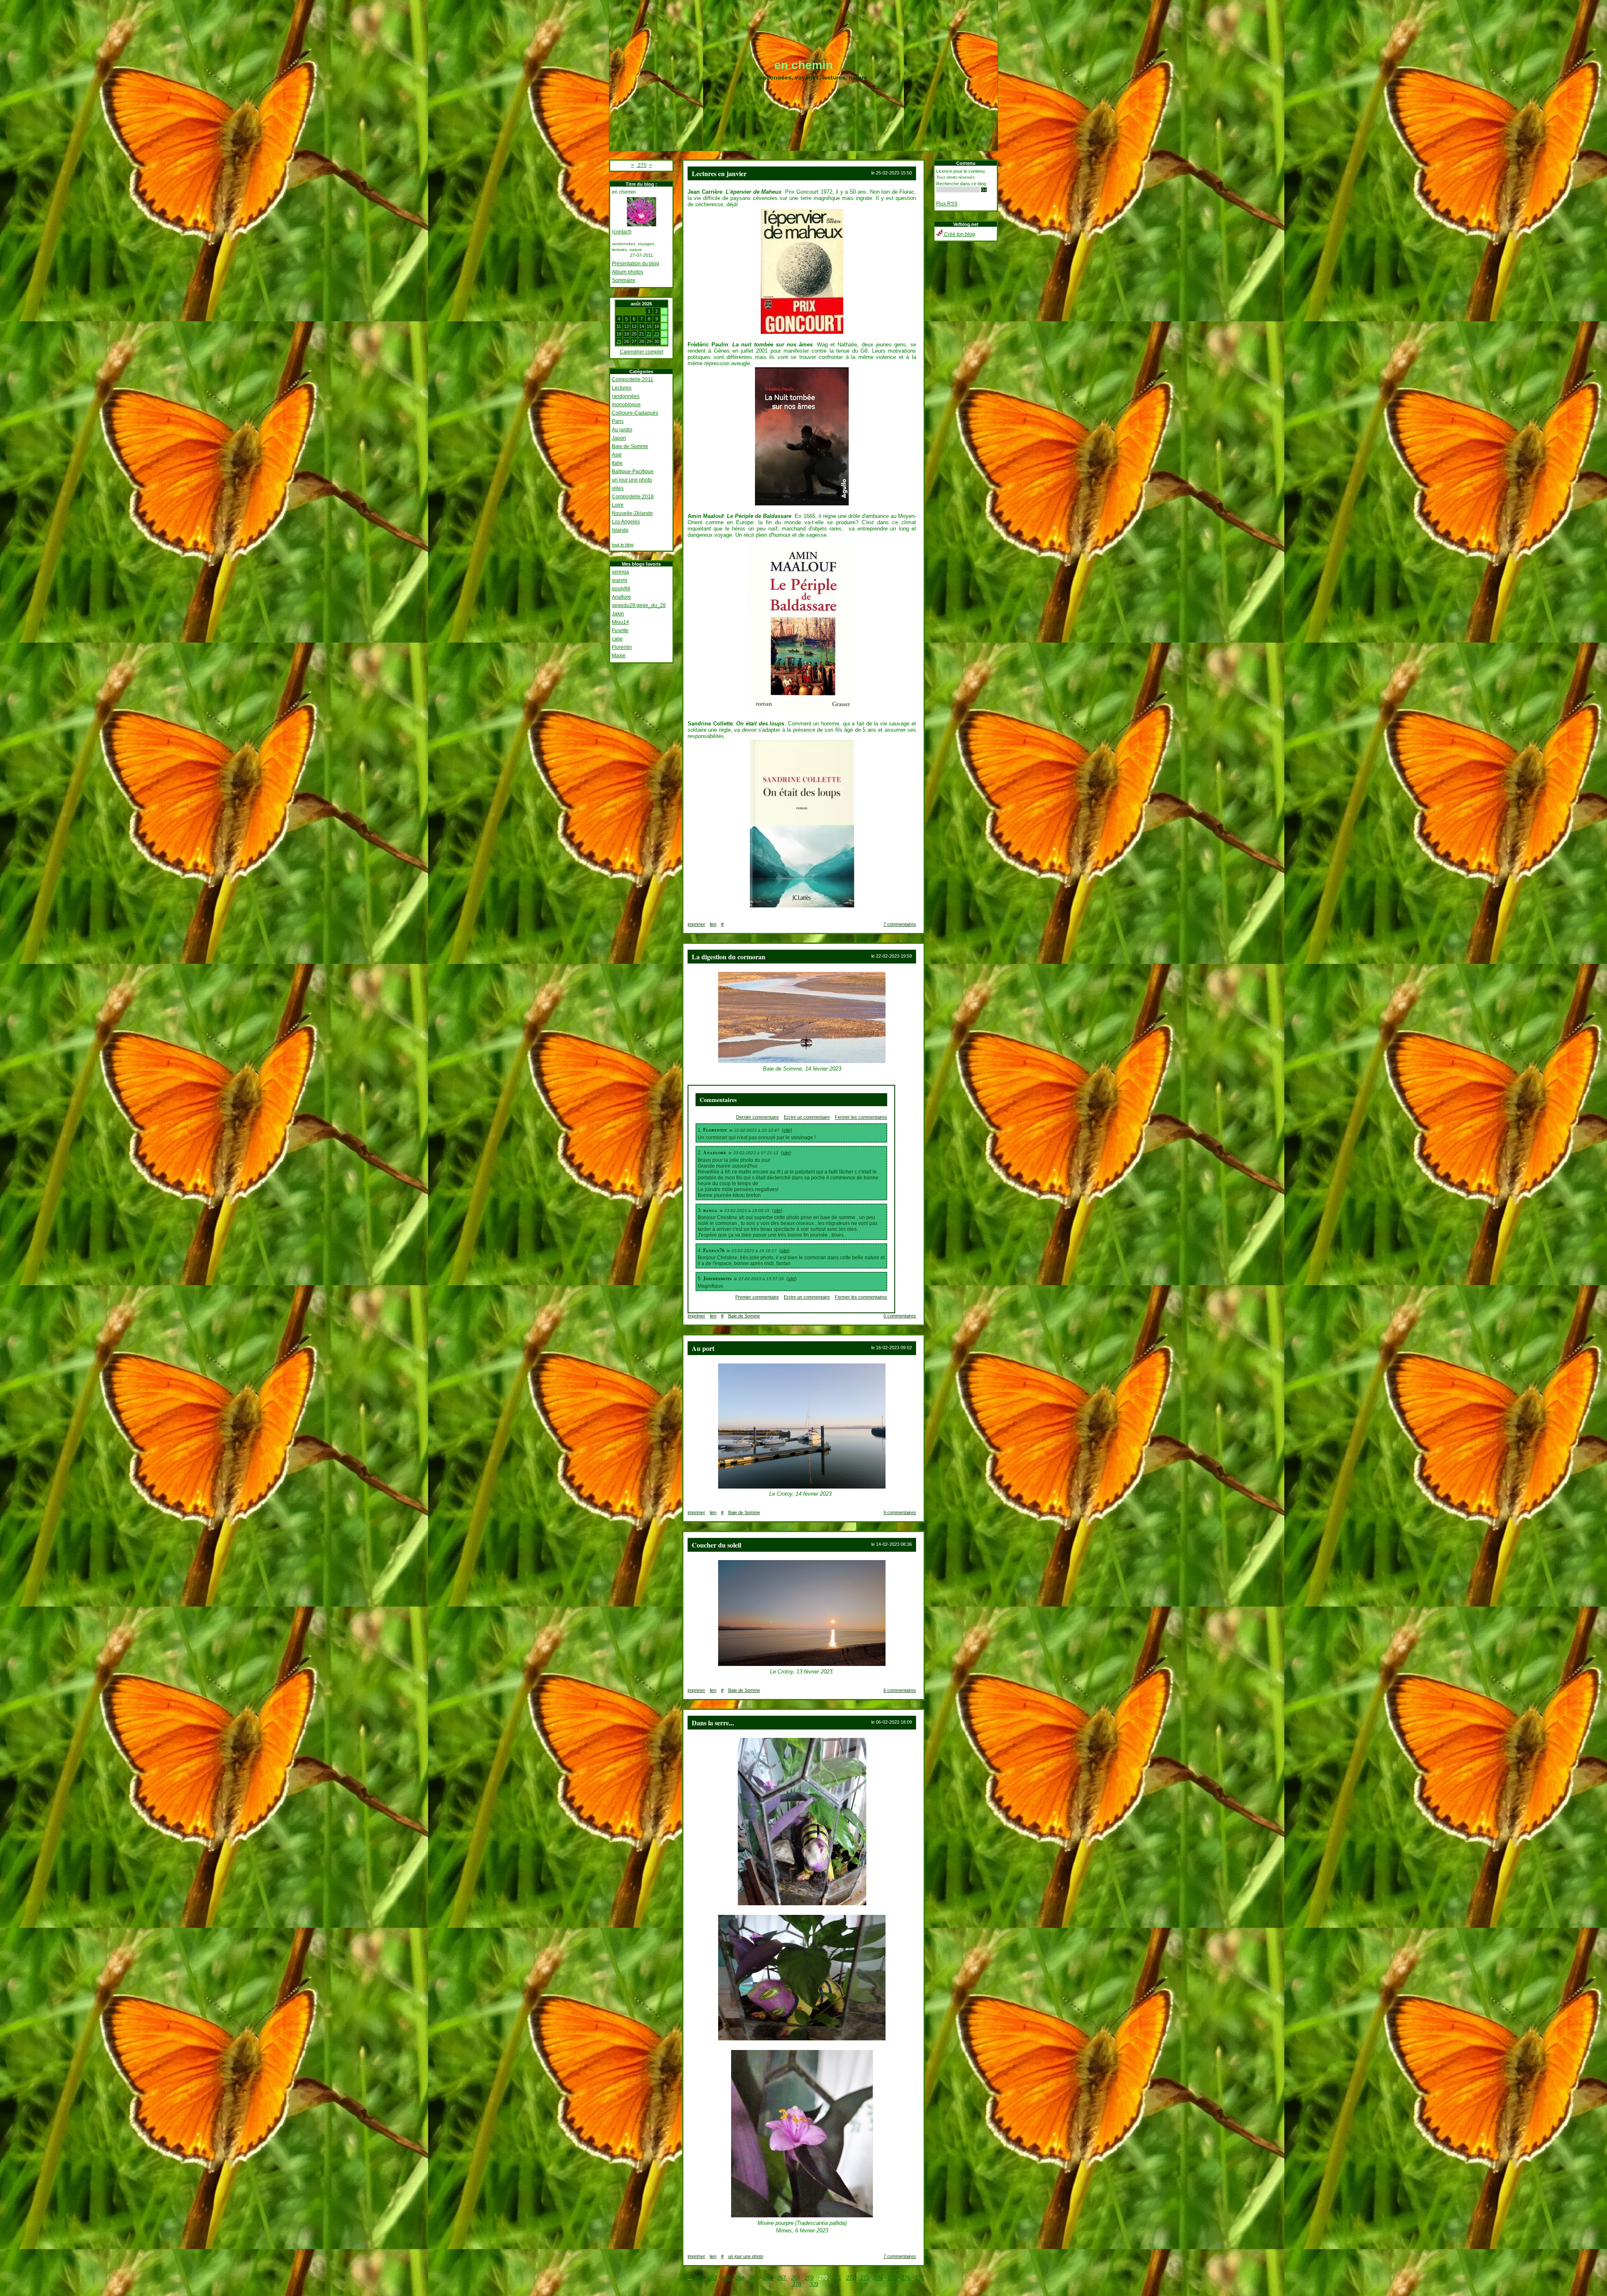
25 (619, 341)
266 (768, 2278)
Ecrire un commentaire (807, 1117)
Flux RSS (947, 204)
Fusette (620, 630)
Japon (619, 438)
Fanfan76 (714, 1250)
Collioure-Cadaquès (635, 413)
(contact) (622, 232)
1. (700, 1130)
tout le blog (623, 545)
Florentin (622, 647)
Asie (617, 455)
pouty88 (621, 589)
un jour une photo (632, 480)
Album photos (628, 272)
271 (837, 2278)
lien (713, 924)
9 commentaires (900, 1512)
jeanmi (620, 580)
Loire (618, 505)
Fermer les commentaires (861, 1117)
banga (710, 1210)
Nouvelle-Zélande (632, 513)
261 (699, 2278)
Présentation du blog (635, 264)
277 (920, 2278)
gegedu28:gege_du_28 (639, 605)
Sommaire (624, 280)
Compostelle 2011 (633, 379)
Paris (618, 421)
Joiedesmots (717, 1278)
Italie (617, 463)
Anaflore (621, 597)
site (787, 1130)
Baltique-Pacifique (633, 471)
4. (700, 1250)
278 (797, 2284)
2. (700, 1153)
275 (892, 2278)
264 (740, 2278)
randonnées (626, 396)
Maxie (619, 656)
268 (795, 2278)
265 (754, 2278)
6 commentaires (900, 1690)
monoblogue (626, 405)
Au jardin (622, 430)
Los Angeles (626, 522)
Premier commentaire (757, 1297)
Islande (620, 530)
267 (782, 2278)
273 (864, 2278)
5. (700, 1279)
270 (642, 165)
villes (618, 488)
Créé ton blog (959, 234)
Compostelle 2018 (633, 497)
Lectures (622, 388)
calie (617, 639)
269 (809, 2278)
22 (649, 334)
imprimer (696, 924)
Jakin (618, 614)
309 (814, 2284)
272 (851, 2278)
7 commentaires (900, 924)
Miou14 (620, 622)
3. (700, 1210)
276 (906, 2278)
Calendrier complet (642, 352)
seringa (620, 572)
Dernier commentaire (757, 1117)
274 (878, 2278)
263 (726, 2278)
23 (657, 334)
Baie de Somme (630, 446)
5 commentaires (900, 1316)
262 (712, 2278)
